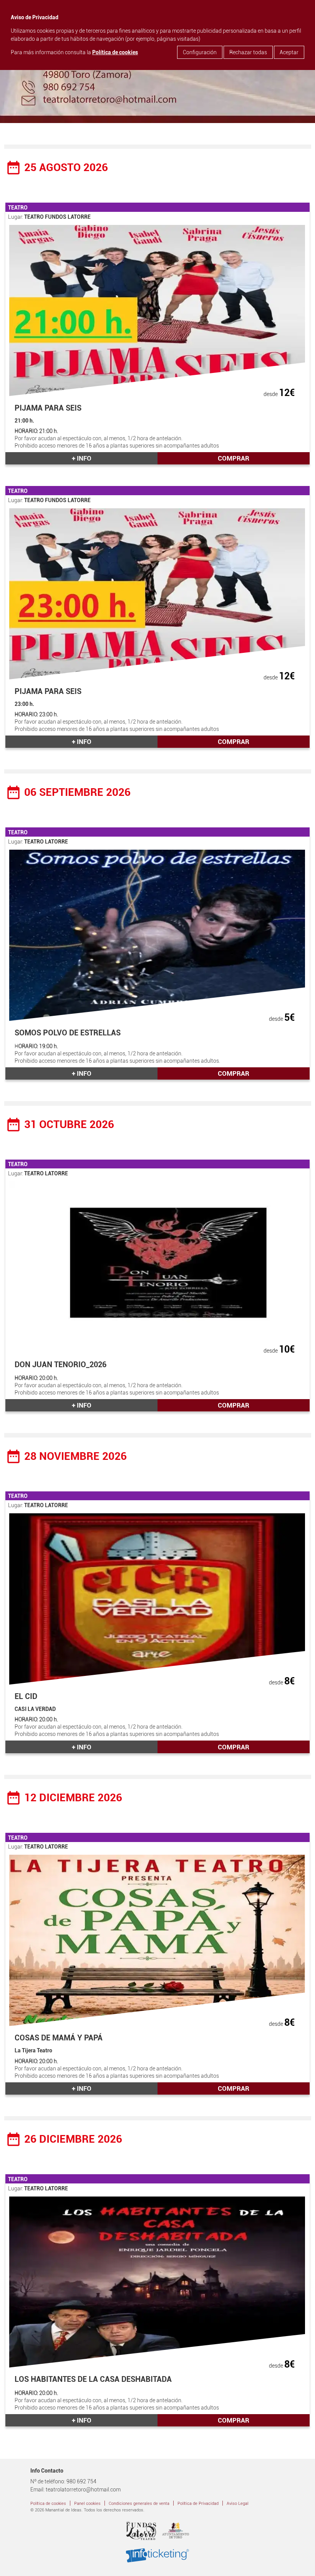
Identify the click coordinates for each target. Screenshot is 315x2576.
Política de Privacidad (198, 2504)
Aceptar (289, 52)
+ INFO (82, 458)
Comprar (234, 458)
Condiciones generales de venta (139, 2504)
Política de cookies (115, 52)
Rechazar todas (248, 52)
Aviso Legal (238, 2504)
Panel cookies (87, 2504)
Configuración (200, 52)
